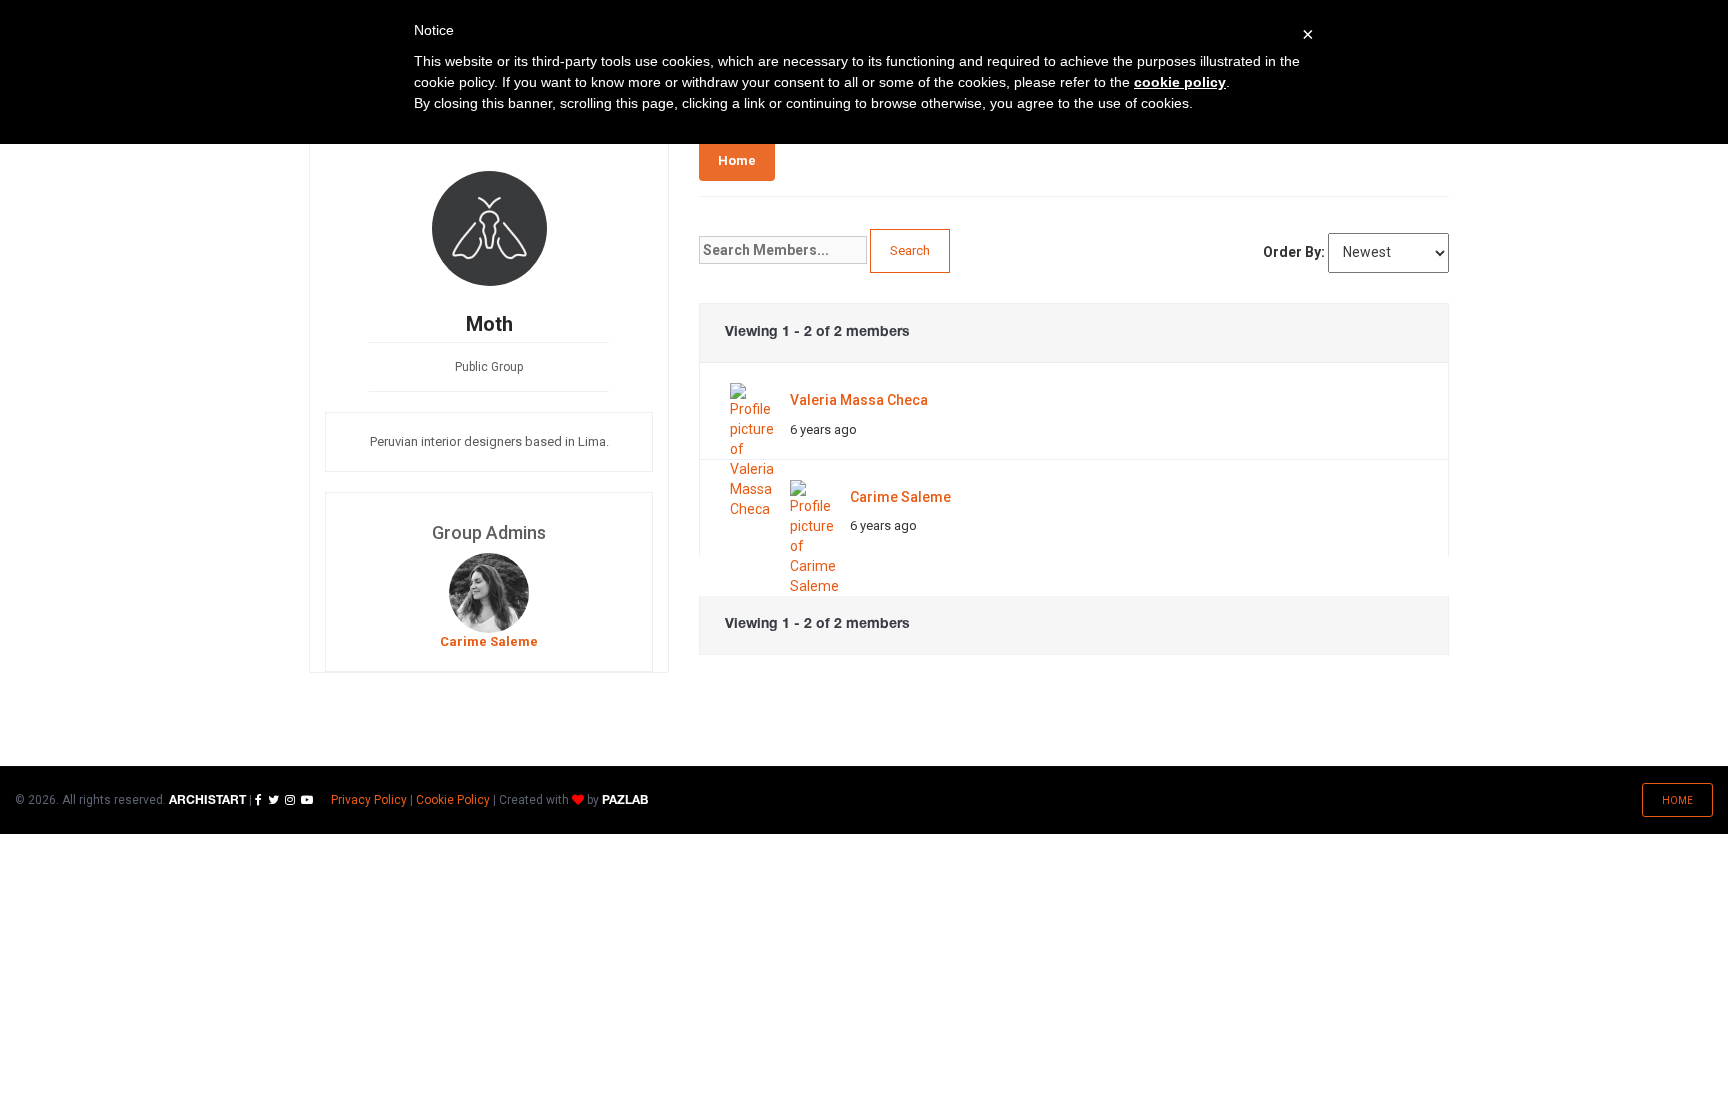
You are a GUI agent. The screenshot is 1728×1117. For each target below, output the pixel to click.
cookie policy (1180, 82)
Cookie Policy (453, 800)
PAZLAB (625, 800)
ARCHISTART (207, 800)
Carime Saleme (900, 497)
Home (737, 160)
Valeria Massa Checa (859, 400)
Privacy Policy (369, 800)
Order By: (1294, 252)
